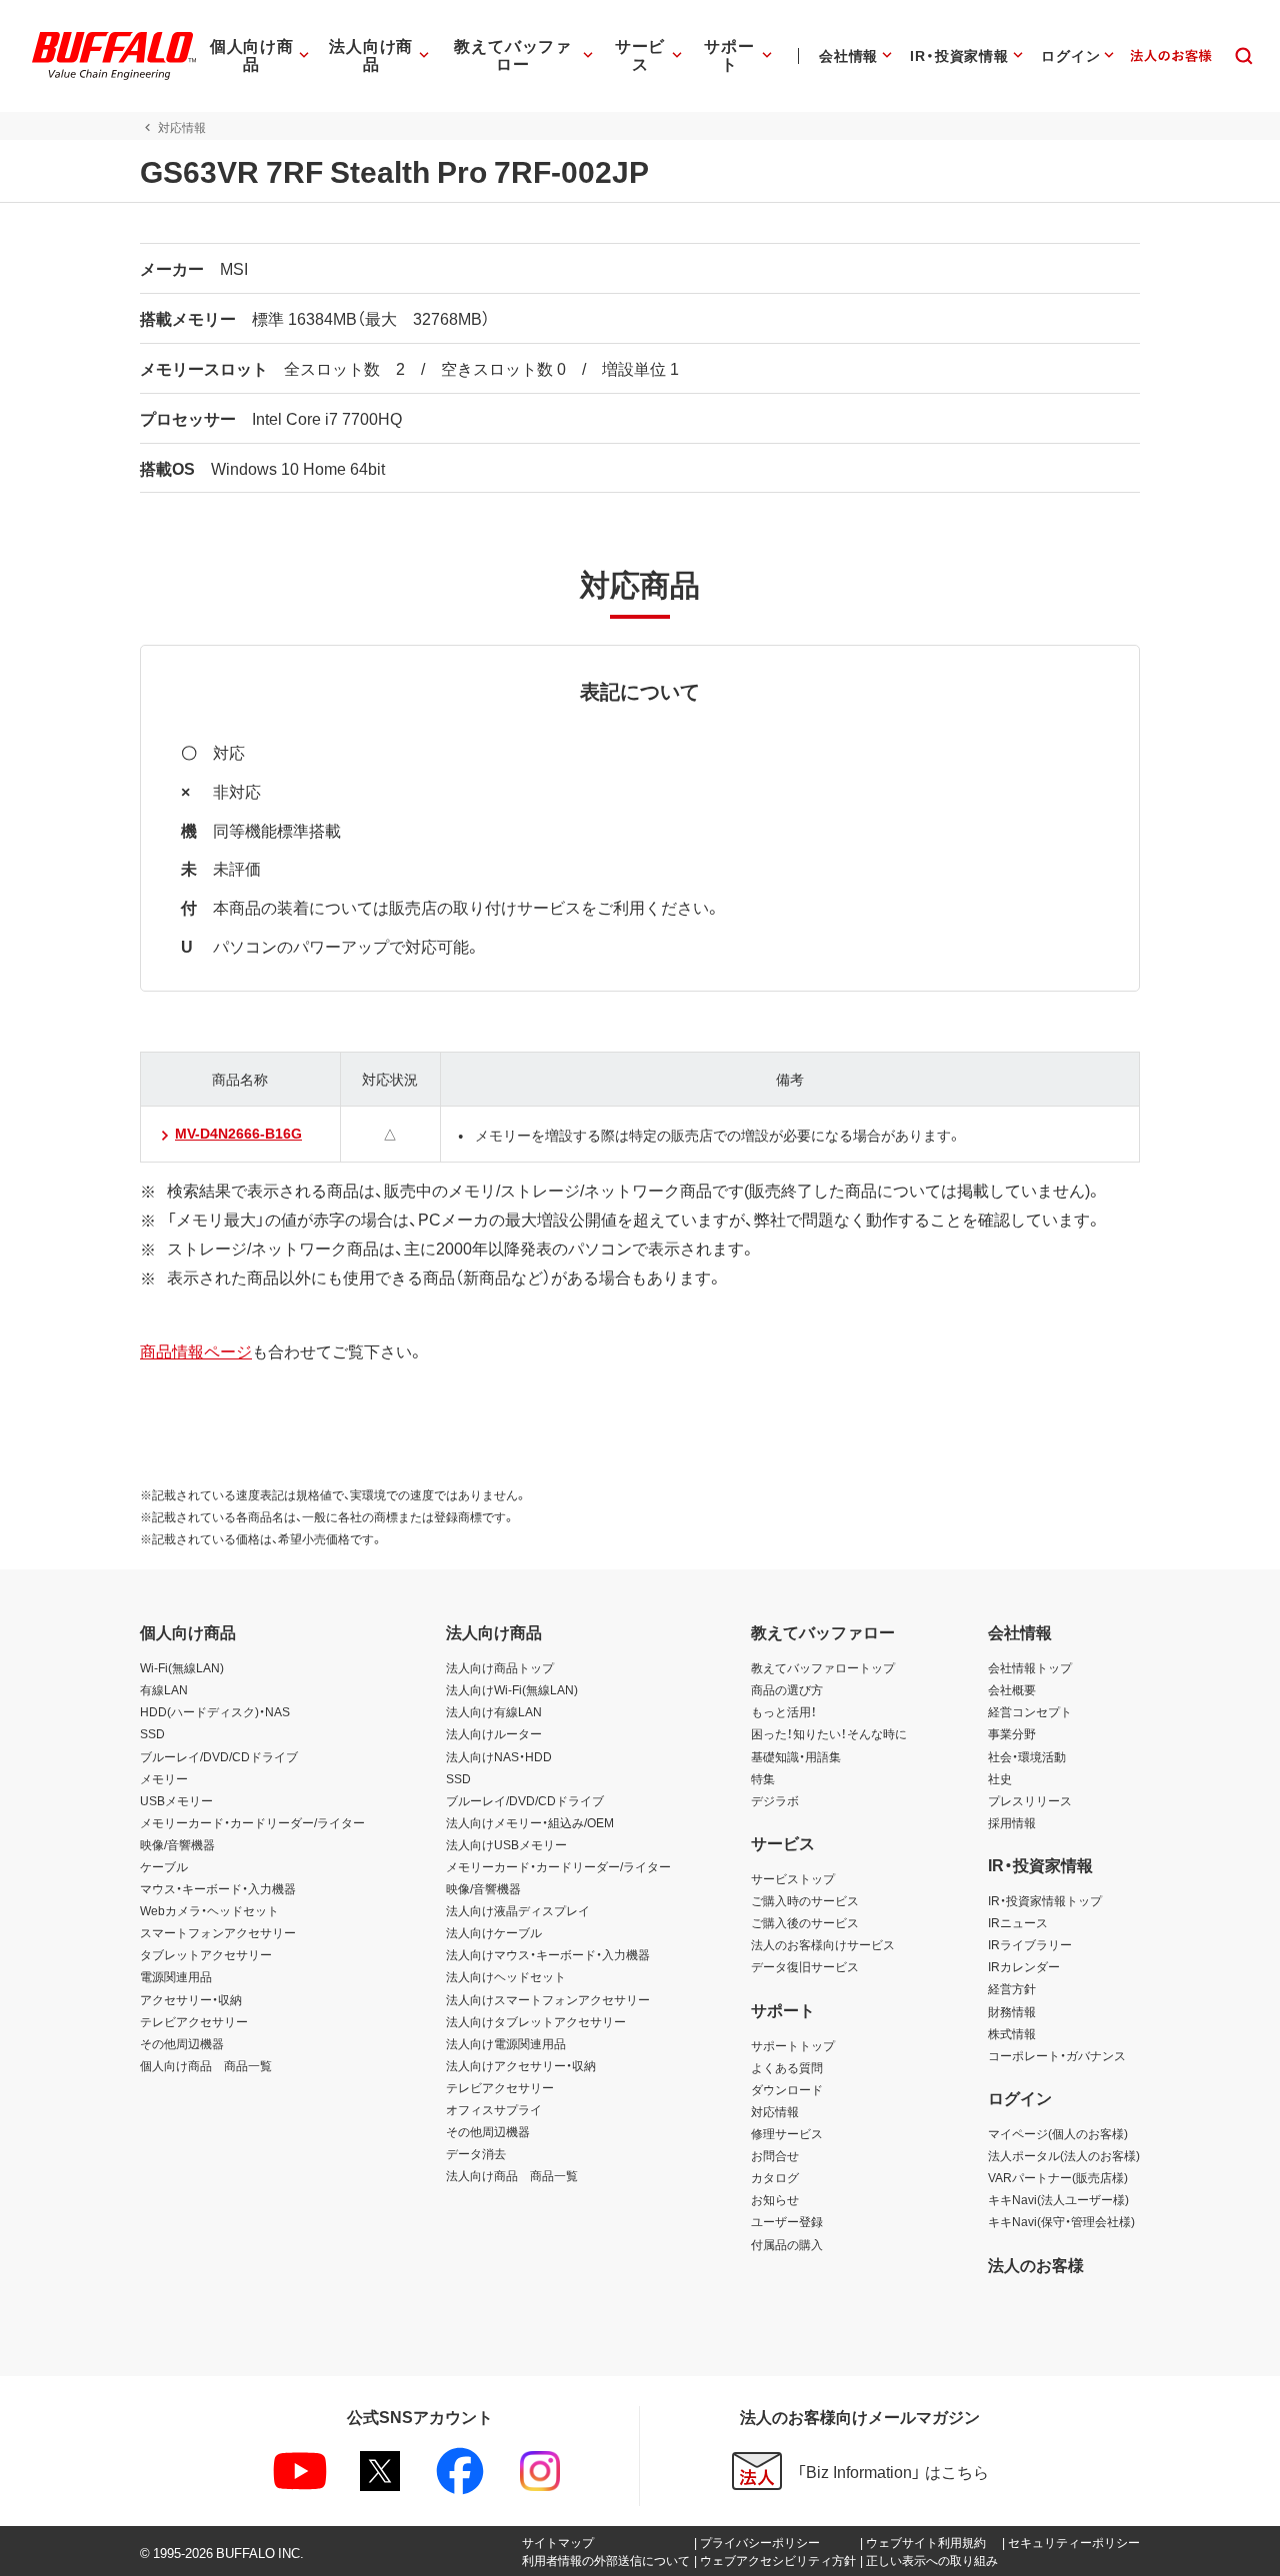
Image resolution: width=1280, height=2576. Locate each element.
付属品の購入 (787, 2244)
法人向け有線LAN (494, 1711)
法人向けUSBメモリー (506, 1844)
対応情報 (775, 2111)
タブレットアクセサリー (206, 1954)
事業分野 (1012, 1733)
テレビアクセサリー (194, 2021)
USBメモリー (176, 1800)
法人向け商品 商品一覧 (512, 2175)
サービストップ (793, 1878)
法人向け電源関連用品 (506, 2043)
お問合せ (775, 2155)
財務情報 (1012, 2011)
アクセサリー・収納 (191, 1999)
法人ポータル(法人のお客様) (1064, 2155)
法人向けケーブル (494, 1932)
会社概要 (1012, 1689)
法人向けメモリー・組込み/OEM (530, 1822)
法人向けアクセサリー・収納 (521, 2065)
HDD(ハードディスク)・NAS (215, 1711)
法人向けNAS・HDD (499, 1756)
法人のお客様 (1036, 2264)
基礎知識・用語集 (796, 1756)
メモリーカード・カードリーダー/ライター (252, 1822)
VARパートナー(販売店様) (1058, 2177)
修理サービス (787, 2133)
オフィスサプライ (494, 2109)
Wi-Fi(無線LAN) (182, 1667)
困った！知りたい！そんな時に (829, 1733)
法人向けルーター (494, 1733)
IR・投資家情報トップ (1045, 1900)
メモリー (164, 1778)
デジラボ (775, 1800)
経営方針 (1012, 1988)
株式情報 (1012, 2033)
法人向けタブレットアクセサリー (536, 2021)
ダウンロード (787, 2089)
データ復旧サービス (805, 1966)
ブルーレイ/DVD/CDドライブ (219, 1756)
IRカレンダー (1024, 1966)
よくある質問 (787, 2067)
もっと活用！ (784, 1711)
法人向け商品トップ (500, 1667)
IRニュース (1018, 1922)
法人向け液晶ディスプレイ (518, 1910)
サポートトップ (793, 2045)
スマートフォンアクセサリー (218, 1932)
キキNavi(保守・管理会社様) (1061, 2221)
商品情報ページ (196, 1350)
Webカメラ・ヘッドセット (209, 1910)
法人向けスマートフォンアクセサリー (548, 1999)
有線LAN (164, 1689)
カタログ (775, 2177)
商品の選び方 (787, 1689)
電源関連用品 (176, 1976)
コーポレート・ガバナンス (1057, 2055)
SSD (152, 1733)
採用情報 (1012, 1822)
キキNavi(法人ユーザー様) (1058, 2199)
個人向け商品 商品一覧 (206, 2065)
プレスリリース (1030, 1800)
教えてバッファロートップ (823, 1667)
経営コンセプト (1030, 1711)
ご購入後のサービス (805, 1922)
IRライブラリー (1030, 1944)
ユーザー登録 (787, 2221)
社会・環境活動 (1027, 1756)
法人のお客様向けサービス (823, 1944)
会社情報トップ (1030, 1667)
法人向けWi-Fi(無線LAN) (512, 1689)
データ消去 (476, 2153)
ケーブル (164, 1866)
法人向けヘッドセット (506, 1976)
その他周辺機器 (182, 2043)
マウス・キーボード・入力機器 (218, 1888)
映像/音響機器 (177, 1844)
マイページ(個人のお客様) (1058, 2133)
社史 (1000, 1778)
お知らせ (775, 2199)
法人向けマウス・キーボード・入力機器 (548, 1954)
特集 (763, 1778)
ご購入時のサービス (805, 1900)
